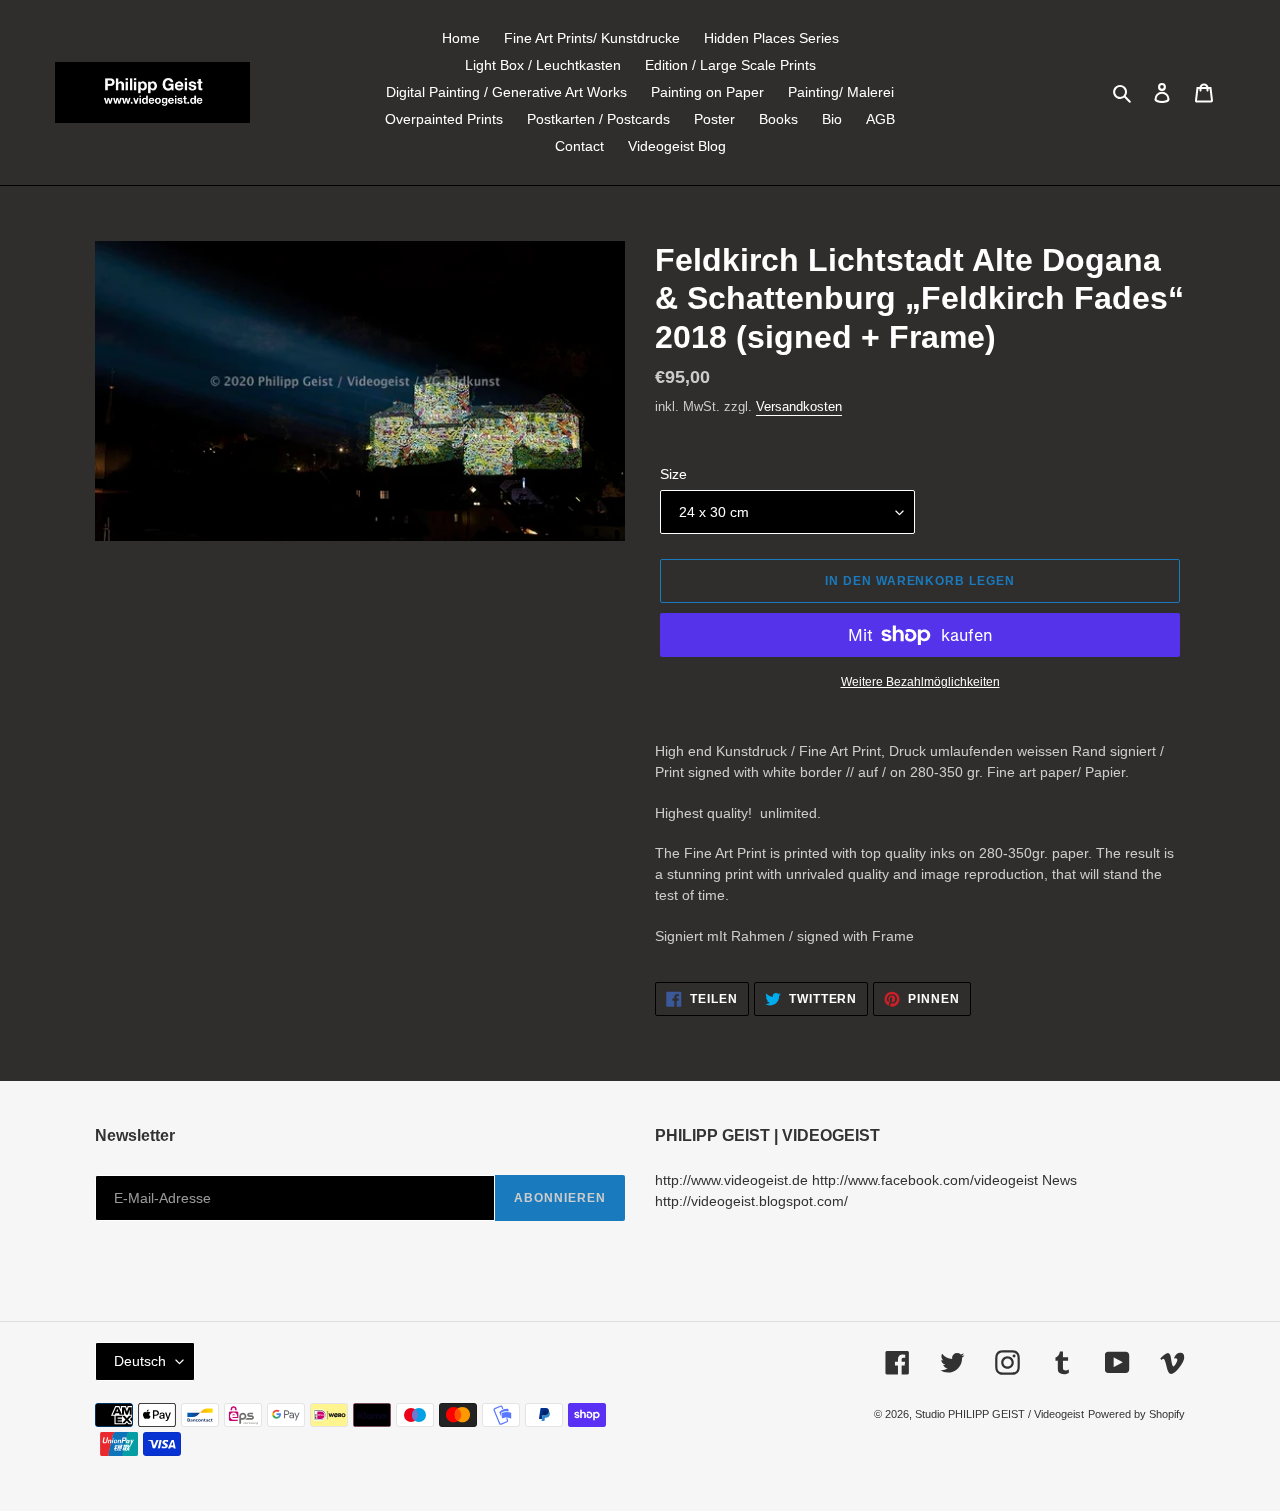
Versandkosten (799, 406)
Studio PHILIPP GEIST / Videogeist (999, 1414)
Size (673, 474)
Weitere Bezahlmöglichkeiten (920, 682)
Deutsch (140, 1361)
